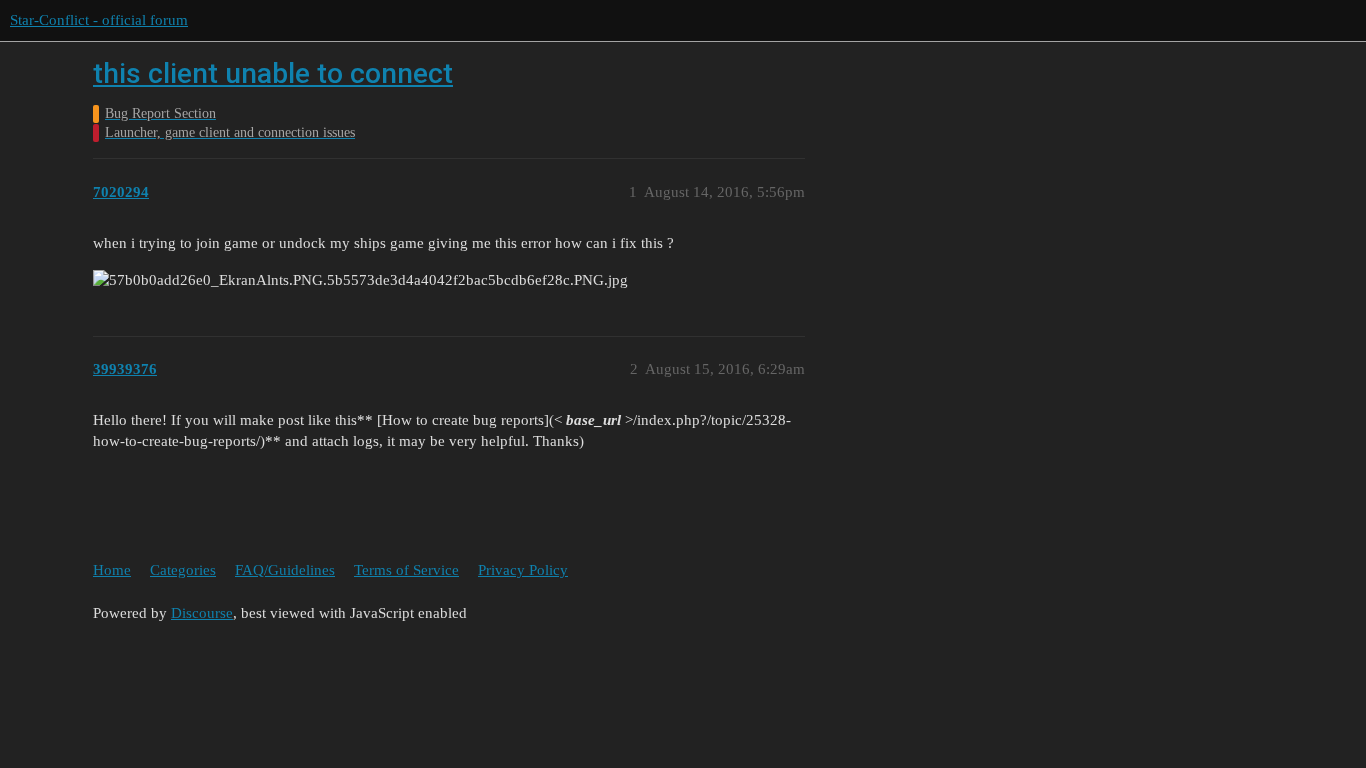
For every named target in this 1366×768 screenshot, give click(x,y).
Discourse (202, 613)
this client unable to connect (273, 73)
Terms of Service (406, 570)
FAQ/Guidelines (285, 570)
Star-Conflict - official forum (99, 20)
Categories (183, 570)
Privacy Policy (523, 570)
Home (112, 570)
